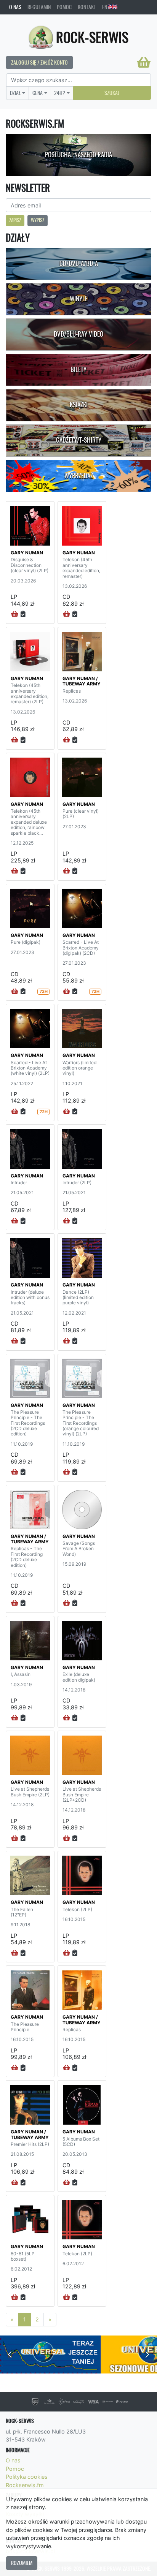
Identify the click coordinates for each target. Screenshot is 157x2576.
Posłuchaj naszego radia (78, 155)
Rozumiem (22, 2563)
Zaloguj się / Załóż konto (39, 62)
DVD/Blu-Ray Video (78, 334)
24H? (60, 93)
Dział (15, 93)
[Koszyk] (144, 62)
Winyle (79, 299)
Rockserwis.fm (25, 2485)
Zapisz (15, 220)
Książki (79, 405)
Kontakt (87, 7)
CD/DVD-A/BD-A (79, 263)
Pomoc (64, 7)
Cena (38, 93)
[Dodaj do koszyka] (15, 614)
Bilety (78, 369)
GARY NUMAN (27, 553)
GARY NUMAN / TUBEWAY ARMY (82, 681)
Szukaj (112, 93)
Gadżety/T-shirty (79, 440)
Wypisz (38, 220)
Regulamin (39, 7)
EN (105, 7)
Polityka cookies (27, 2477)
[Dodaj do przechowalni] (23, 614)
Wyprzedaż (79, 476)
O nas (15, 7)
